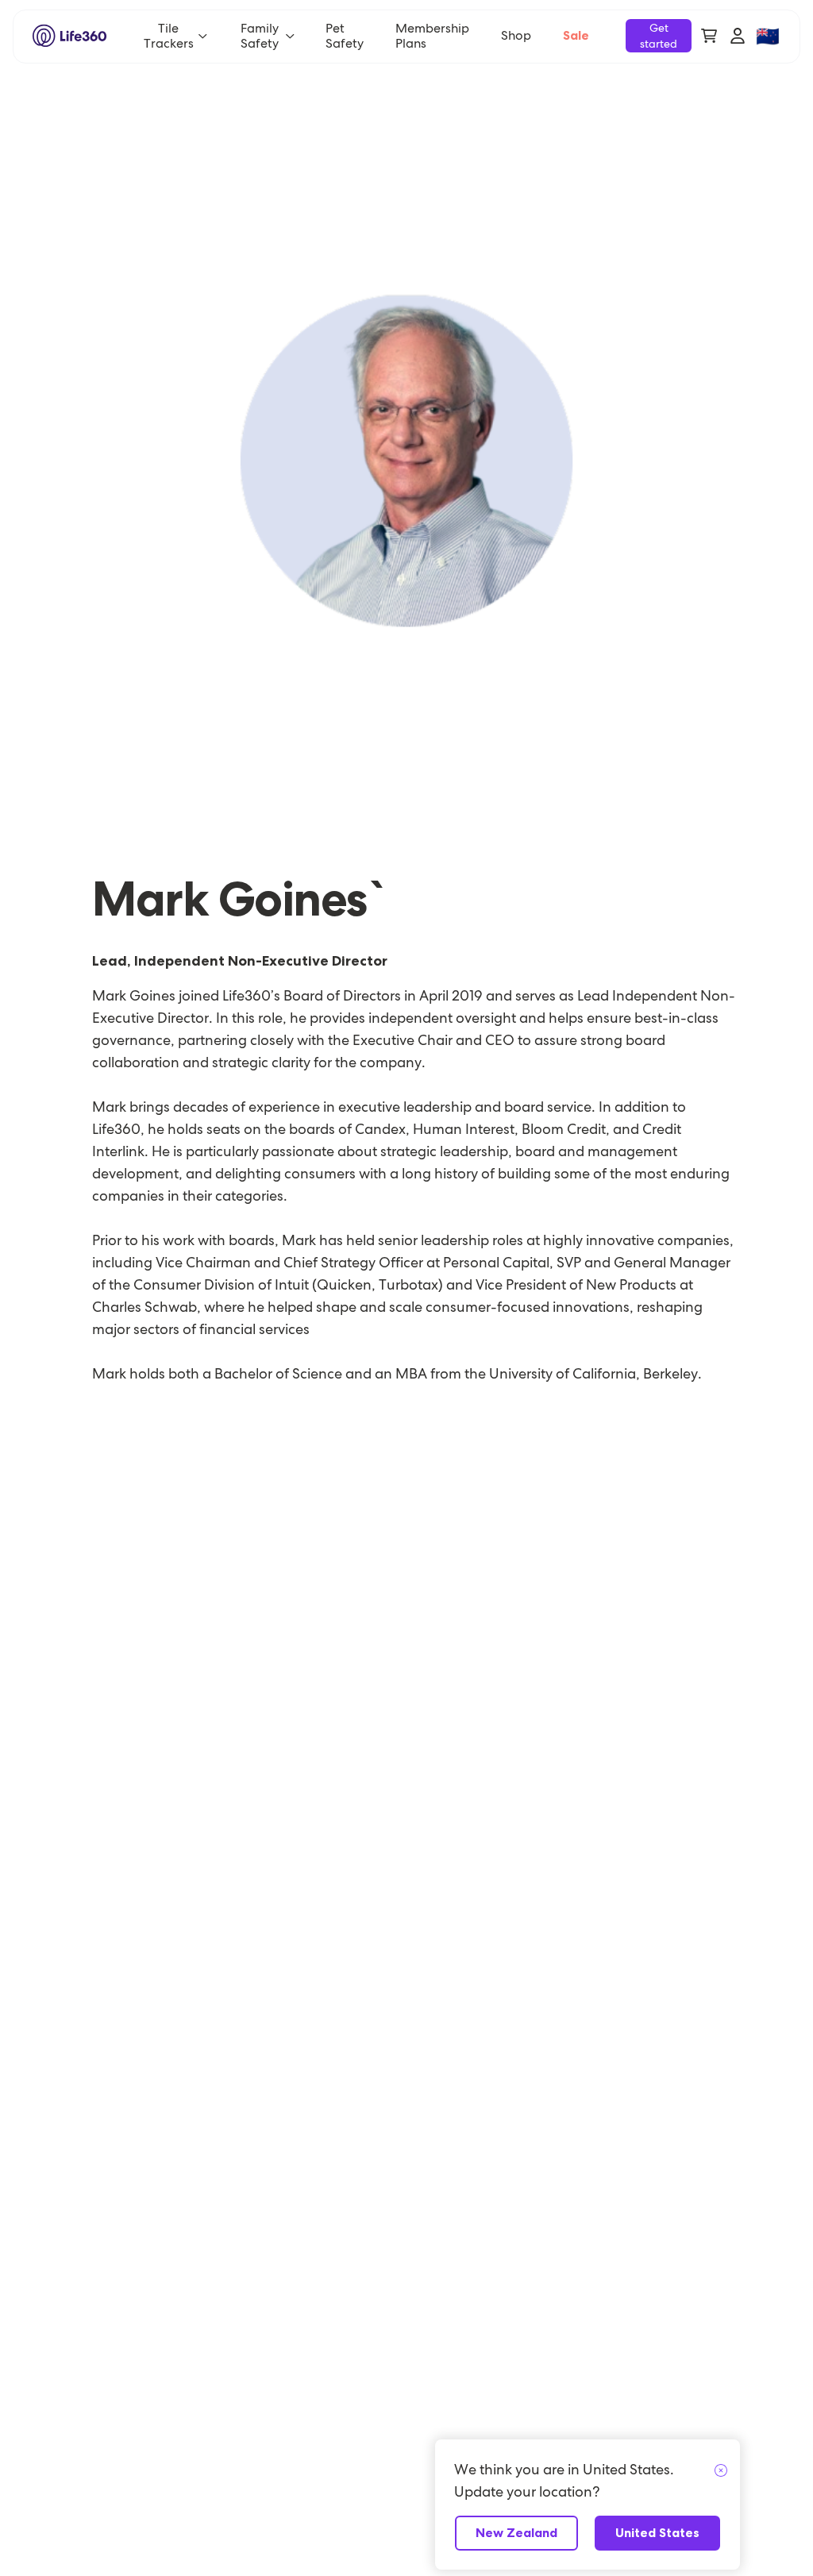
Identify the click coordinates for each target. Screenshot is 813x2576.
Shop (516, 35)
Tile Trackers (169, 36)
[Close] (721, 2471)
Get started (659, 36)
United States (657, 2533)
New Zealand (516, 2533)
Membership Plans (432, 36)
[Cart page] (709, 36)
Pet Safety (345, 36)
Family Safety (260, 36)
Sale (576, 35)
